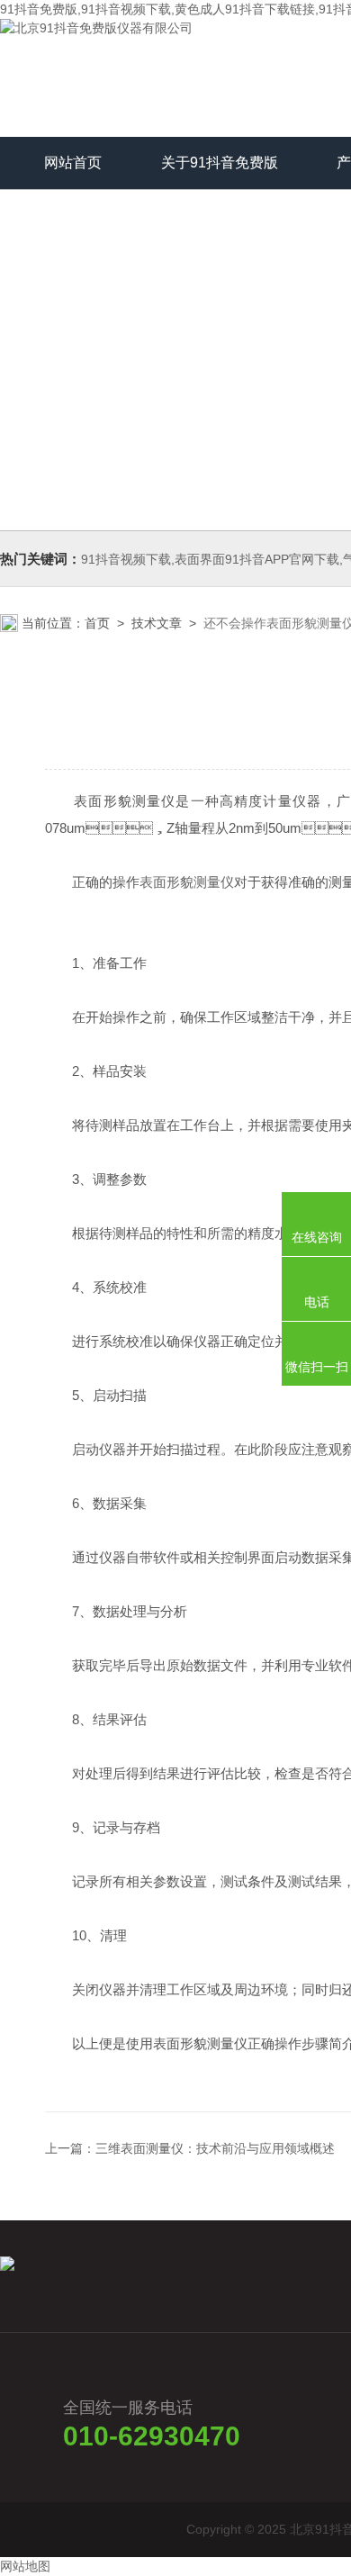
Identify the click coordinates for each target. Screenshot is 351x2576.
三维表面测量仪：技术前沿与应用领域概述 (215, 2148)
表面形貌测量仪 (187, 882)
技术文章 (157, 623)
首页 (97, 623)
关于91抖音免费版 (220, 163)
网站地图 (25, 2566)
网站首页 (73, 163)
